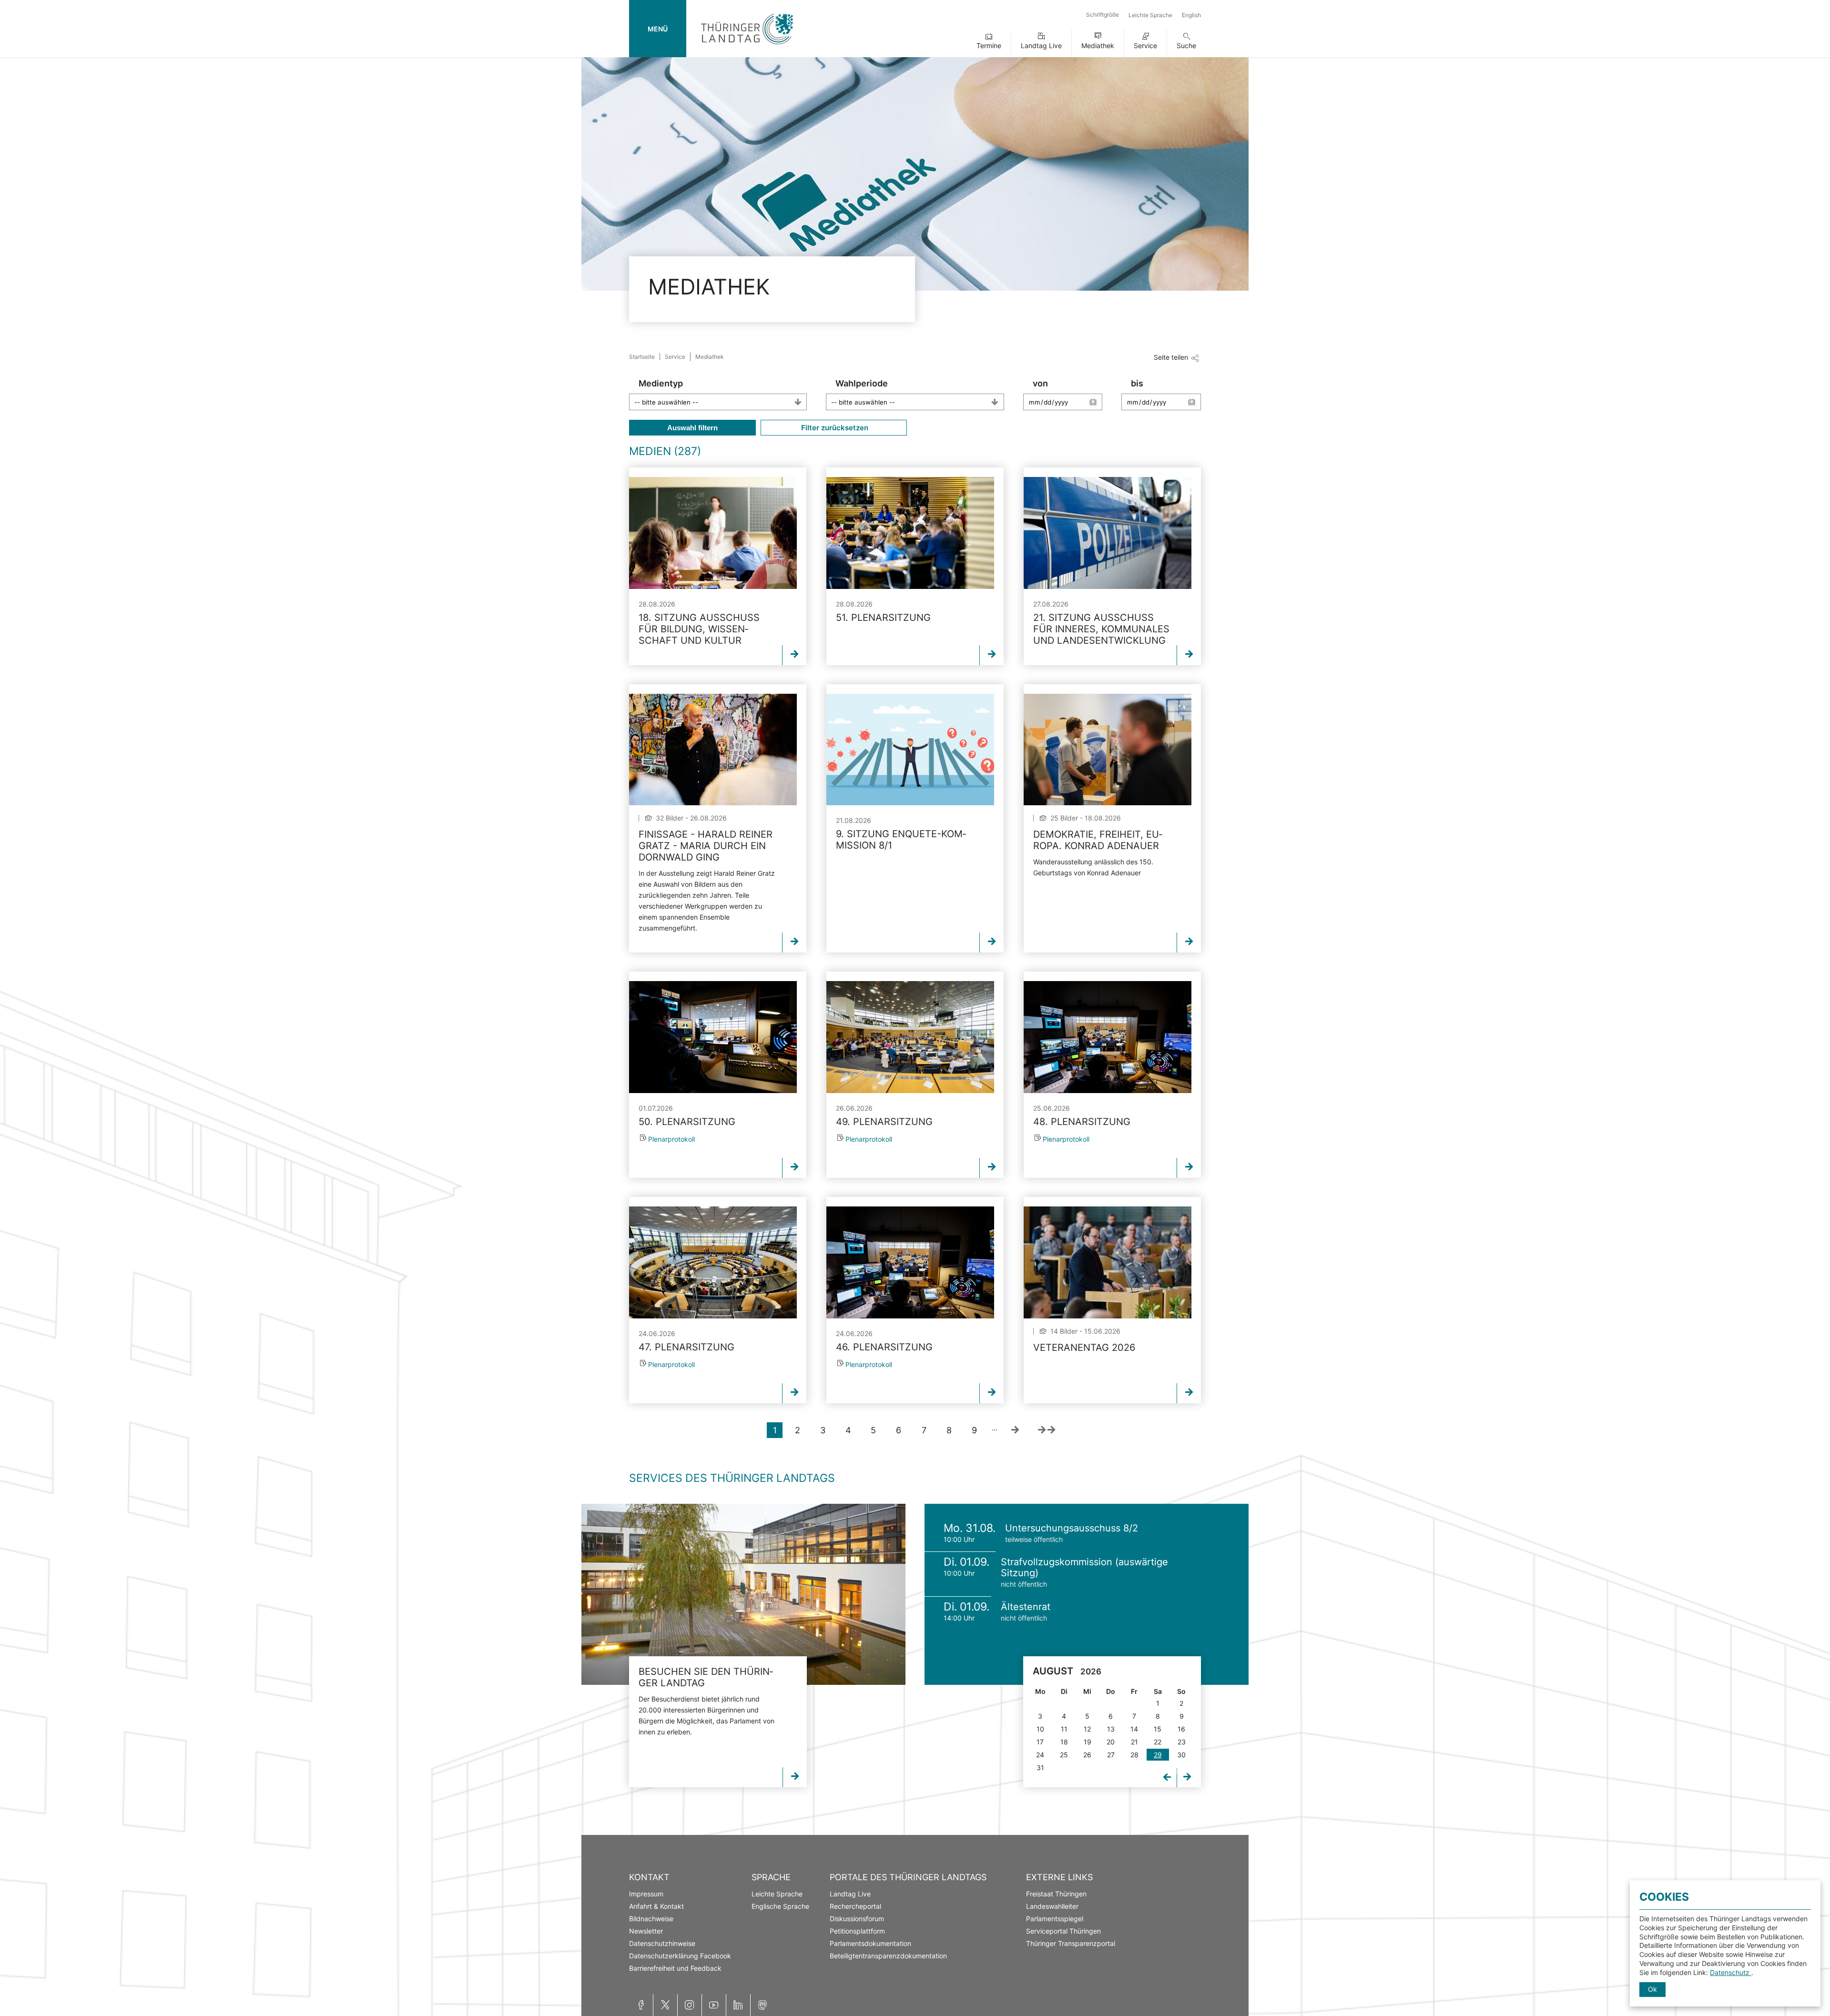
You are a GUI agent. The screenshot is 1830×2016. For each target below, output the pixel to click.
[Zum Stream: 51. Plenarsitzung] (910, 533)
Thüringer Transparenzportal (1071, 1943)
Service (1145, 46)
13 (1111, 1729)
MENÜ (658, 29)
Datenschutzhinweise (662, 1943)
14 (1134, 1729)
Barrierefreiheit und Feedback (675, 1968)
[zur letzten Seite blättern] (1047, 1430)
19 (1088, 1742)
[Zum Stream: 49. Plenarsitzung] (910, 1037)
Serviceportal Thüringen (1063, 1931)
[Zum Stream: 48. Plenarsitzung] (1108, 1037)
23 (1182, 1742)
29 (1158, 1755)
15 (1158, 1729)
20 (1111, 1742)
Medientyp (661, 383)
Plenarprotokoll (671, 1139)
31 (1040, 1768)
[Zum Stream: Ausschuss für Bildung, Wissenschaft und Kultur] (713, 533)
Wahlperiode (862, 383)
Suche (1186, 46)
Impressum (646, 1894)
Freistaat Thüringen (1056, 1894)
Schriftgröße (1103, 15)
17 (1040, 1742)
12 (1087, 1729)
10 (1040, 1729)
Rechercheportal (855, 1906)
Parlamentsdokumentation (870, 1943)
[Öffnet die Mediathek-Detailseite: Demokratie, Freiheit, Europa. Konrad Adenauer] (1108, 750)
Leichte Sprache (1150, 15)
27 (1111, 1755)
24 (1040, 1755)
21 (1134, 1742)
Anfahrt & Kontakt (656, 1906)
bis (1137, 383)
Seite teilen (1171, 357)
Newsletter (646, 1931)
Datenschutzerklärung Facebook (680, 1956)
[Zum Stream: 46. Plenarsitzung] (910, 1262)
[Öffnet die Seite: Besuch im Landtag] (743, 1594)
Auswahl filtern (692, 428)
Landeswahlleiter (1052, 1906)
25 (1064, 1755)
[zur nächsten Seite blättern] (1015, 1430)
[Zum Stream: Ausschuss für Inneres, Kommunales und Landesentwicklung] (1108, 533)
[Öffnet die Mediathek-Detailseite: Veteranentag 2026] (1108, 1262)
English (1191, 15)
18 (1064, 1742)
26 (1087, 1755)
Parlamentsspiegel (1055, 1919)
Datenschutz (1731, 1972)
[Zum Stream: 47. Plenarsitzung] (713, 1262)
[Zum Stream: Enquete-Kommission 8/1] (910, 750)
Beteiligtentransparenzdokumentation (888, 1956)
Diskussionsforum (857, 1919)
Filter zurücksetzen (834, 428)
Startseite (642, 357)
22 (1158, 1742)
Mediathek (1098, 46)
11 (1064, 1729)
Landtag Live (1041, 46)
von (1040, 383)
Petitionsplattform (857, 1931)
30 (1181, 1755)
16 (1181, 1729)
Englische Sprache (780, 1906)
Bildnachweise (651, 1919)
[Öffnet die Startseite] (747, 46)
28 (1134, 1755)
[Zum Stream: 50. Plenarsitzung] (713, 1037)
